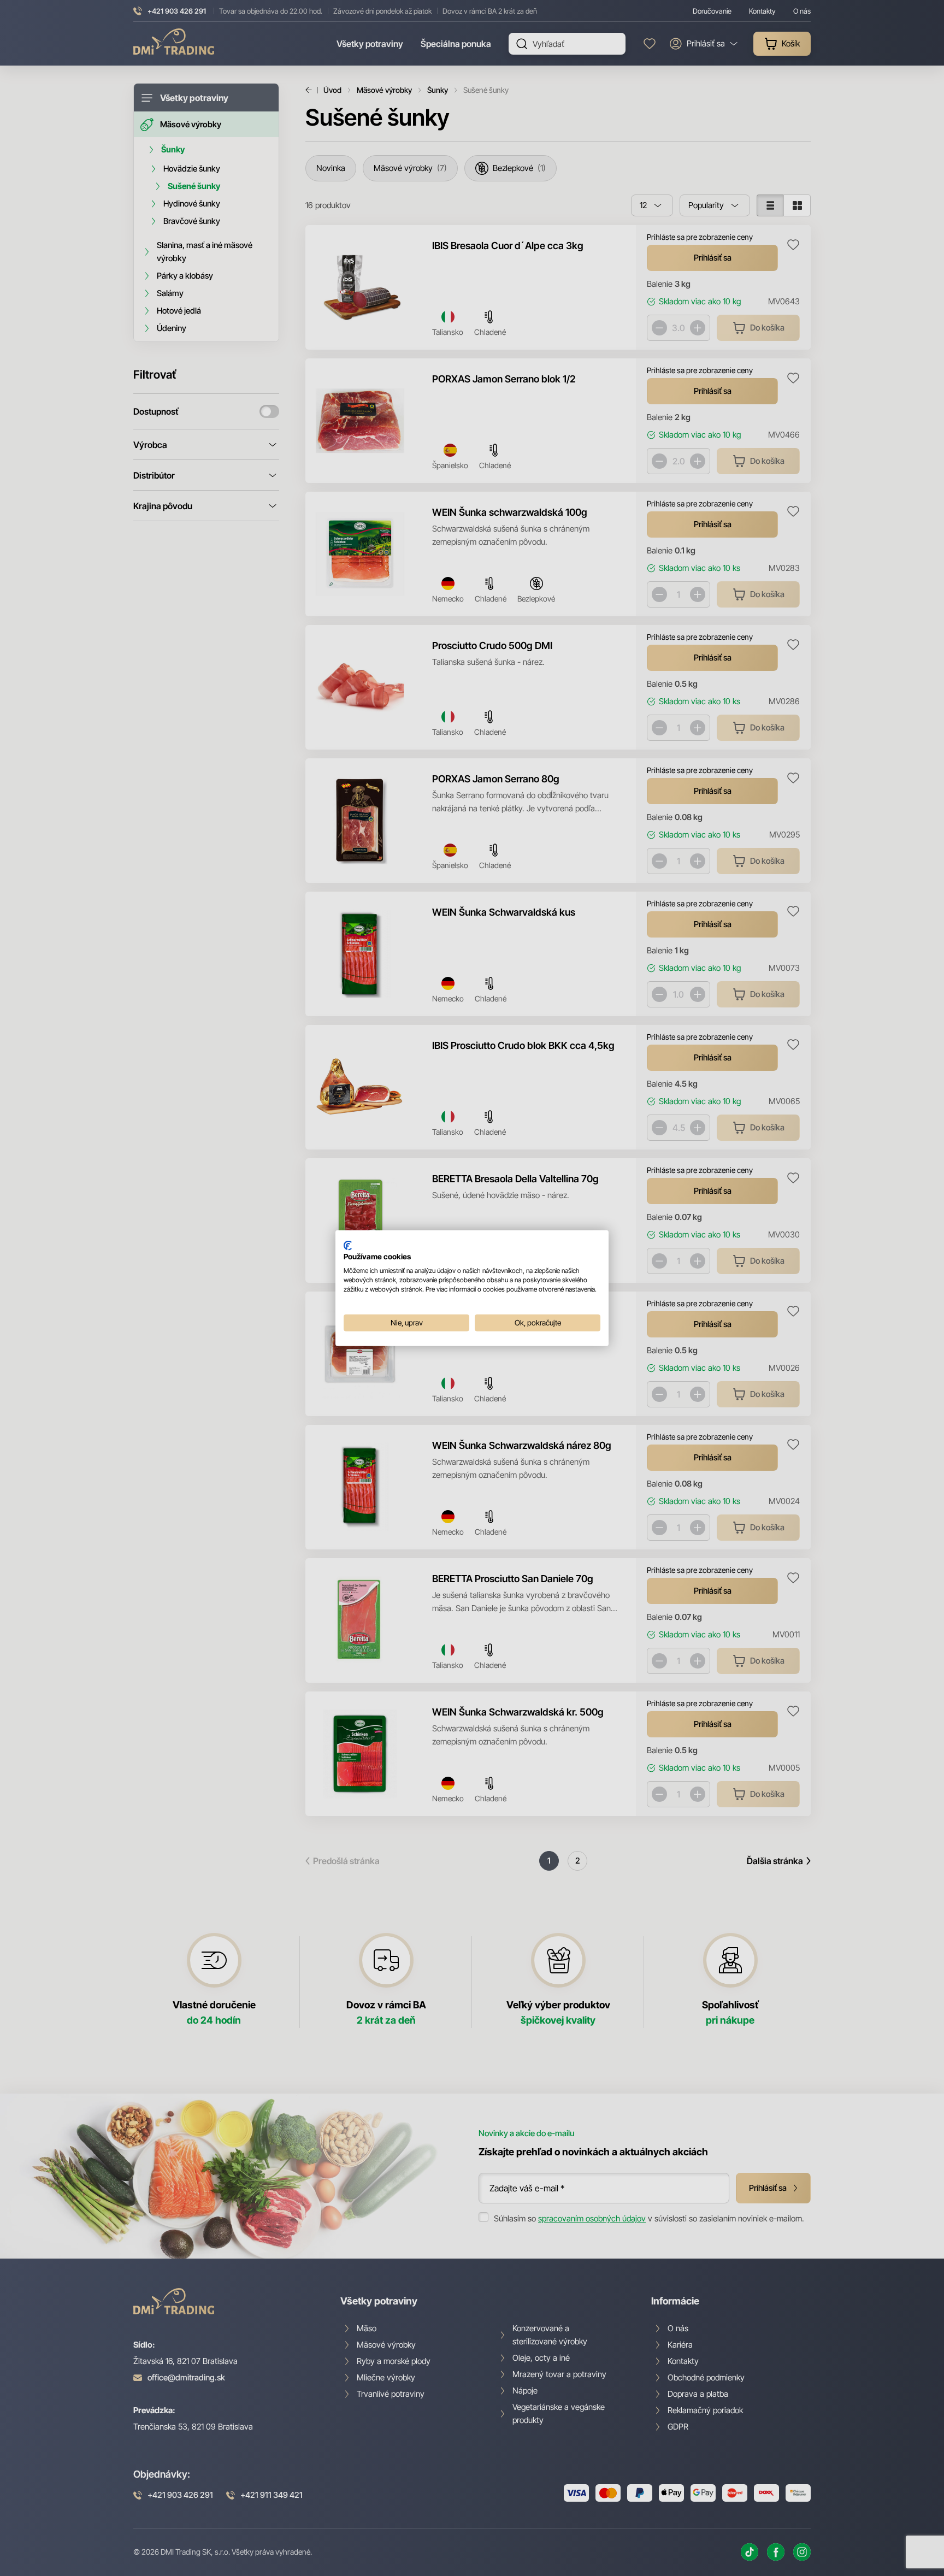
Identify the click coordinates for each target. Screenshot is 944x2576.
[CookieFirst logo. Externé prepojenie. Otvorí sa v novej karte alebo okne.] (348, 1245)
